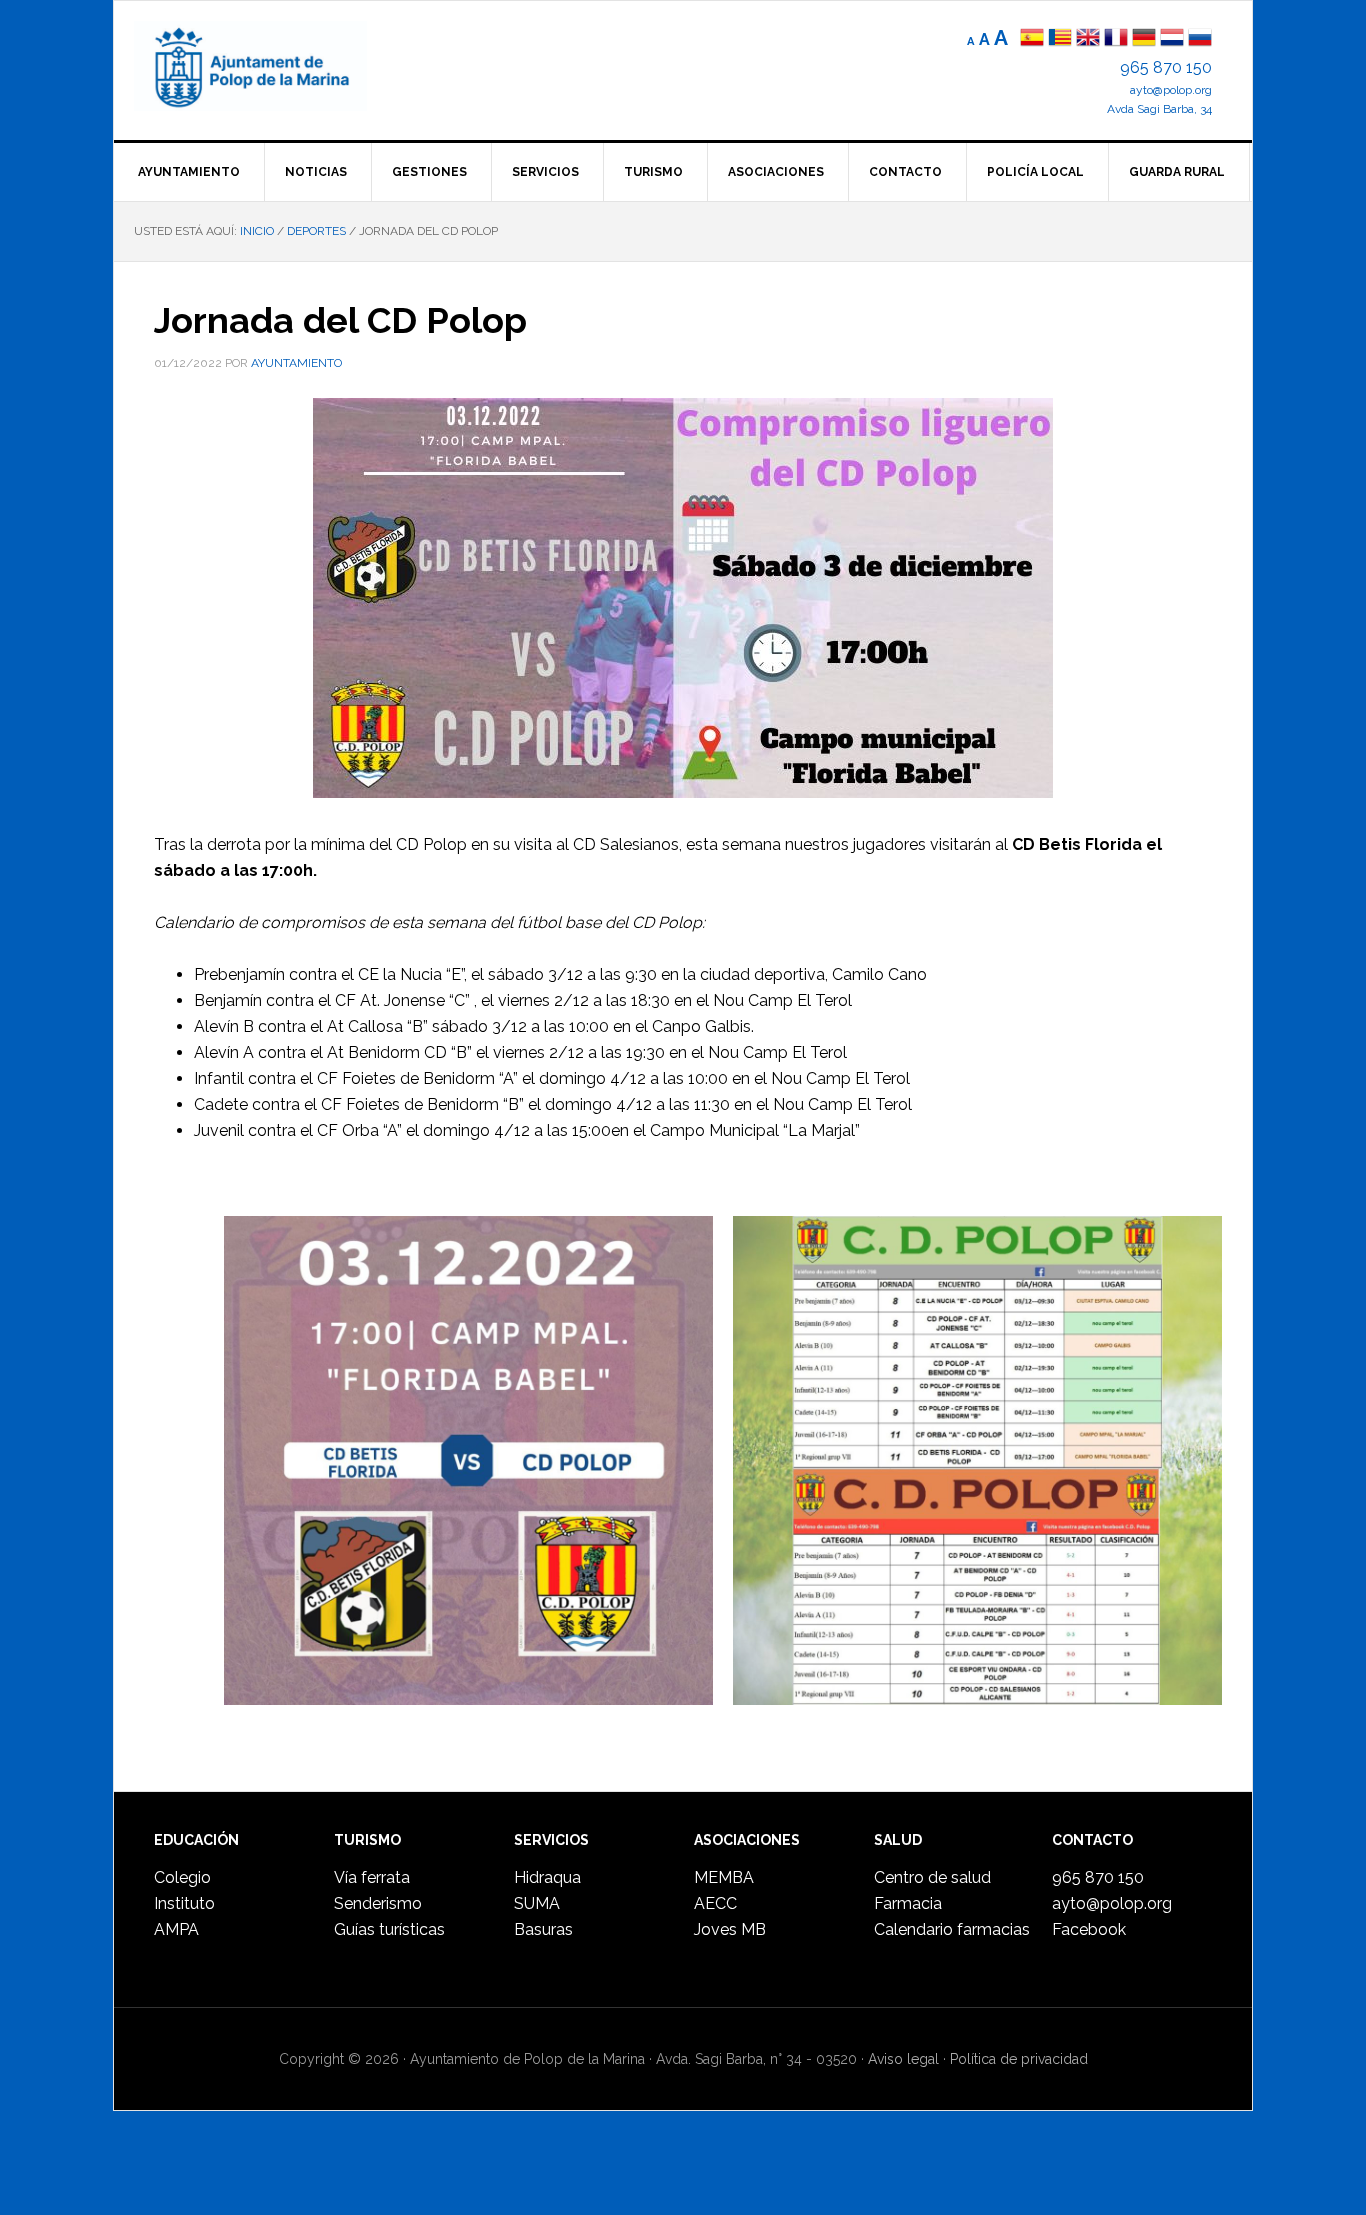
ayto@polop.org (1171, 90)
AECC (715, 1903)
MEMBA (724, 1877)
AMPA (176, 1929)
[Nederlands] (1174, 39)
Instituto (184, 1903)
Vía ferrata (372, 1877)
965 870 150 (1166, 67)
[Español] (1032, 39)
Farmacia (908, 1903)
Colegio (182, 1877)
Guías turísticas (389, 1929)
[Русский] (1200, 39)
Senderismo (378, 1903)
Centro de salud (932, 1877)
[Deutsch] (1144, 39)
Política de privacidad (1019, 2059)
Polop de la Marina (274, 66)
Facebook (1089, 1929)
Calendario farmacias (952, 1929)
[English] (1088, 39)
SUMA (537, 1903)
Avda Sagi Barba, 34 (1159, 109)
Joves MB (730, 1929)
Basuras (543, 1929)
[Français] (1116, 39)
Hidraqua (547, 1877)
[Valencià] (1060, 39)
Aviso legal (903, 2059)
